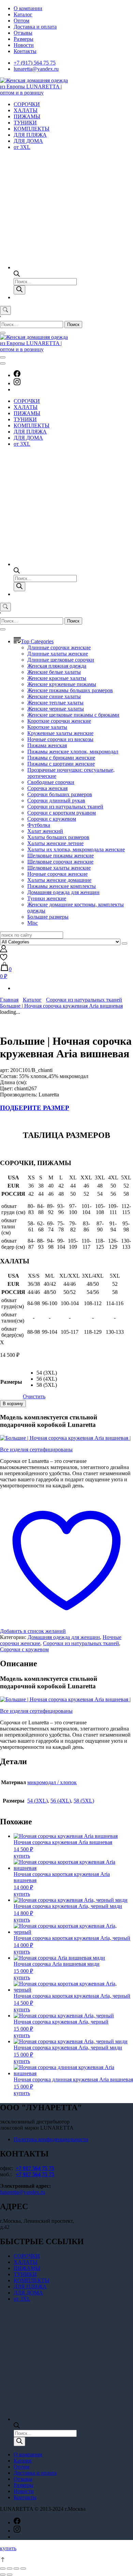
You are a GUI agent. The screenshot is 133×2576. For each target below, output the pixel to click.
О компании (28, 8)
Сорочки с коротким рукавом (62, 813)
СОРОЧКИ (27, 104)
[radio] (47, 1373)
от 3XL (22, 147)
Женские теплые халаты (55, 703)
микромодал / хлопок (52, 1782)
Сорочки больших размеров (60, 794)
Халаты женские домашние (59, 880)
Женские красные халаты (57, 678)
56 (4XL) (61, 1801)
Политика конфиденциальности (51, 2139)
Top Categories (37, 641)
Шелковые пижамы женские (61, 856)
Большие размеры (48, 917)
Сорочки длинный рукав (56, 800)
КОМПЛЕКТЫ (32, 129)
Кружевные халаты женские (60, 733)
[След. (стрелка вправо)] (10, 2575)
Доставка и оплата (35, 27)
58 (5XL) (84, 1801)
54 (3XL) (38, 1801)
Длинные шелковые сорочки (61, 660)
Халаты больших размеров (58, 837)
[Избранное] (4, 959)
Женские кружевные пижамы (62, 684)
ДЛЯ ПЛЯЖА (30, 135)
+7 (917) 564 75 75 (35, 63)
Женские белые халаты (54, 672)
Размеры (24, 39)
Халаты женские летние (55, 843)
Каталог (23, 14)
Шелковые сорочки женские (60, 862)
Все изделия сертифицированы (36, 1449)
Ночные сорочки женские (57, 874)
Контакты (25, 51)
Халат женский (45, 831)
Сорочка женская (47, 788)
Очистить (34, 1396)
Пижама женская (47, 745)
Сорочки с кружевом (52, 819)
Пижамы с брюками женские (61, 758)
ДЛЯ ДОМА (28, 141)
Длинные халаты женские (58, 654)
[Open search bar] (17, 275)
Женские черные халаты (56, 709)
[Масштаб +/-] (23, 2569)
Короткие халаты (47, 727)
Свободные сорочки (51, 782)
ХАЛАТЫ (26, 110)
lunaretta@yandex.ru (36, 69)
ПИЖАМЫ (27, 116)
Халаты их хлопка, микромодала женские (76, 849)
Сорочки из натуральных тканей (65, 807)
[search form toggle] (5, 310)
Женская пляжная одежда (57, 666)
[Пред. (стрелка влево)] (3, 2575)
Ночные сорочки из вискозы (60, 739)
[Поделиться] (10, 2569)
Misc (33, 923)
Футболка (39, 825)
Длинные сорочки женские (59, 647)
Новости (24, 45)
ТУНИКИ (25, 123)
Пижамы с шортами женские (61, 764)
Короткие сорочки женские (59, 721)
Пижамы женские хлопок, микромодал (73, 752)
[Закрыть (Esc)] (3, 2569)
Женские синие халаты (54, 696)
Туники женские (47, 898)
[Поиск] (19, 290)
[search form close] (3, 333)
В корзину (13, 1404)
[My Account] (4, 950)
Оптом (21, 21)
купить (22, 1856)
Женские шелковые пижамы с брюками (73, 715)
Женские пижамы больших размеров (70, 690)
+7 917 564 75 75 (35, 2168)
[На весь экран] (16, 2569)
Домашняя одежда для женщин (63, 892)
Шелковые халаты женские (59, 868)
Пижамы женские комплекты (62, 886)
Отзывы (23, 33)
